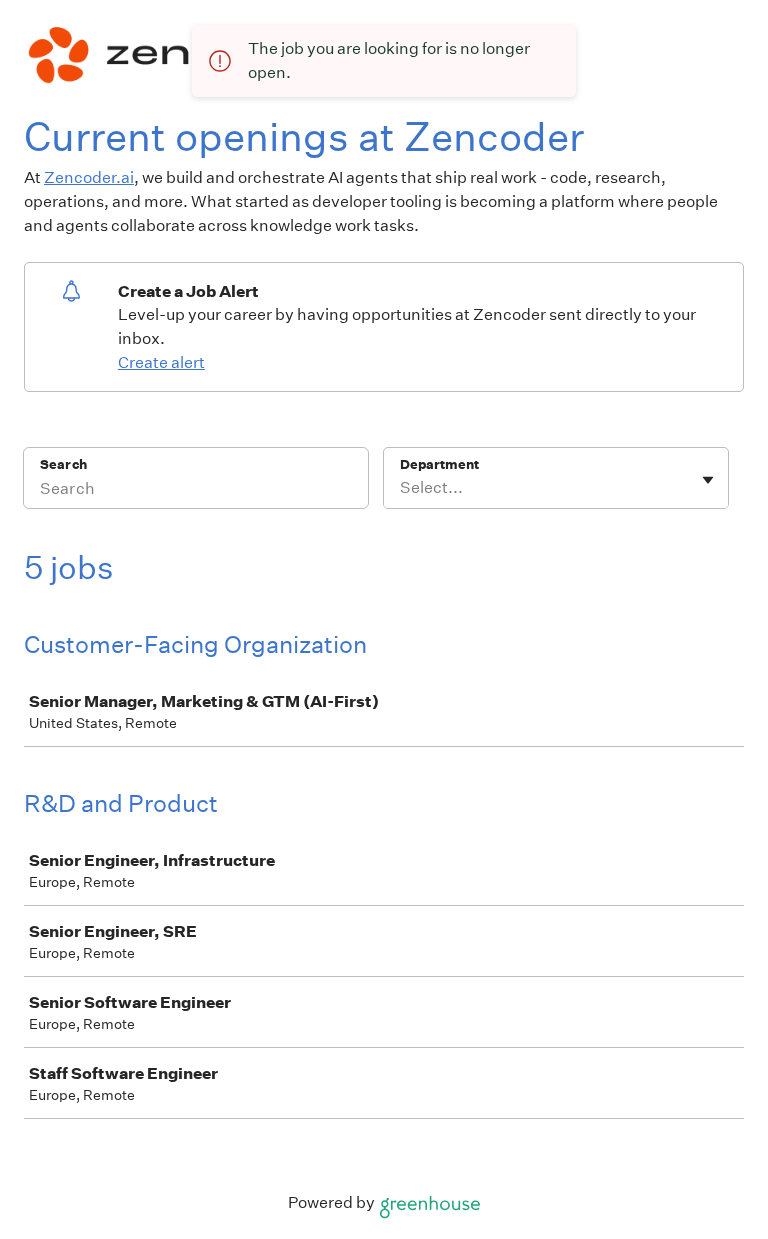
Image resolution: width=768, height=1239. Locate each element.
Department (439, 464)
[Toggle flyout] (708, 480)
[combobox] (401, 488)
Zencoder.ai (89, 177)
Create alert (161, 362)
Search (63, 464)
